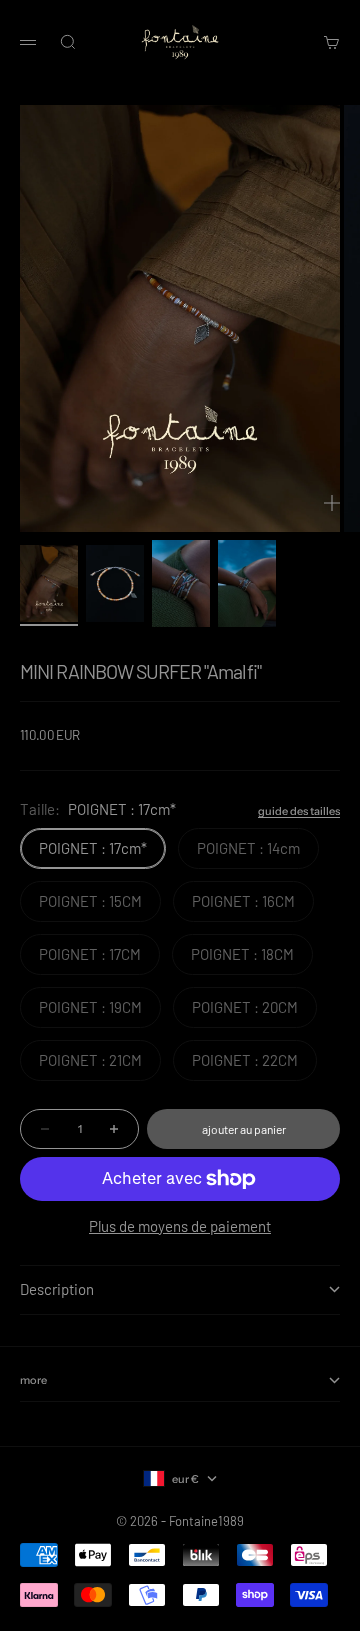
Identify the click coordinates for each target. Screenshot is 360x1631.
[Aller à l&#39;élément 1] (49, 583)
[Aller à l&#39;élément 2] (115, 584)
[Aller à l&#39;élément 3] (181, 583)
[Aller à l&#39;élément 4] (247, 583)
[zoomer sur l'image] (332, 503)
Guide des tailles (299, 811)
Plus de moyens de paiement (180, 1226)
